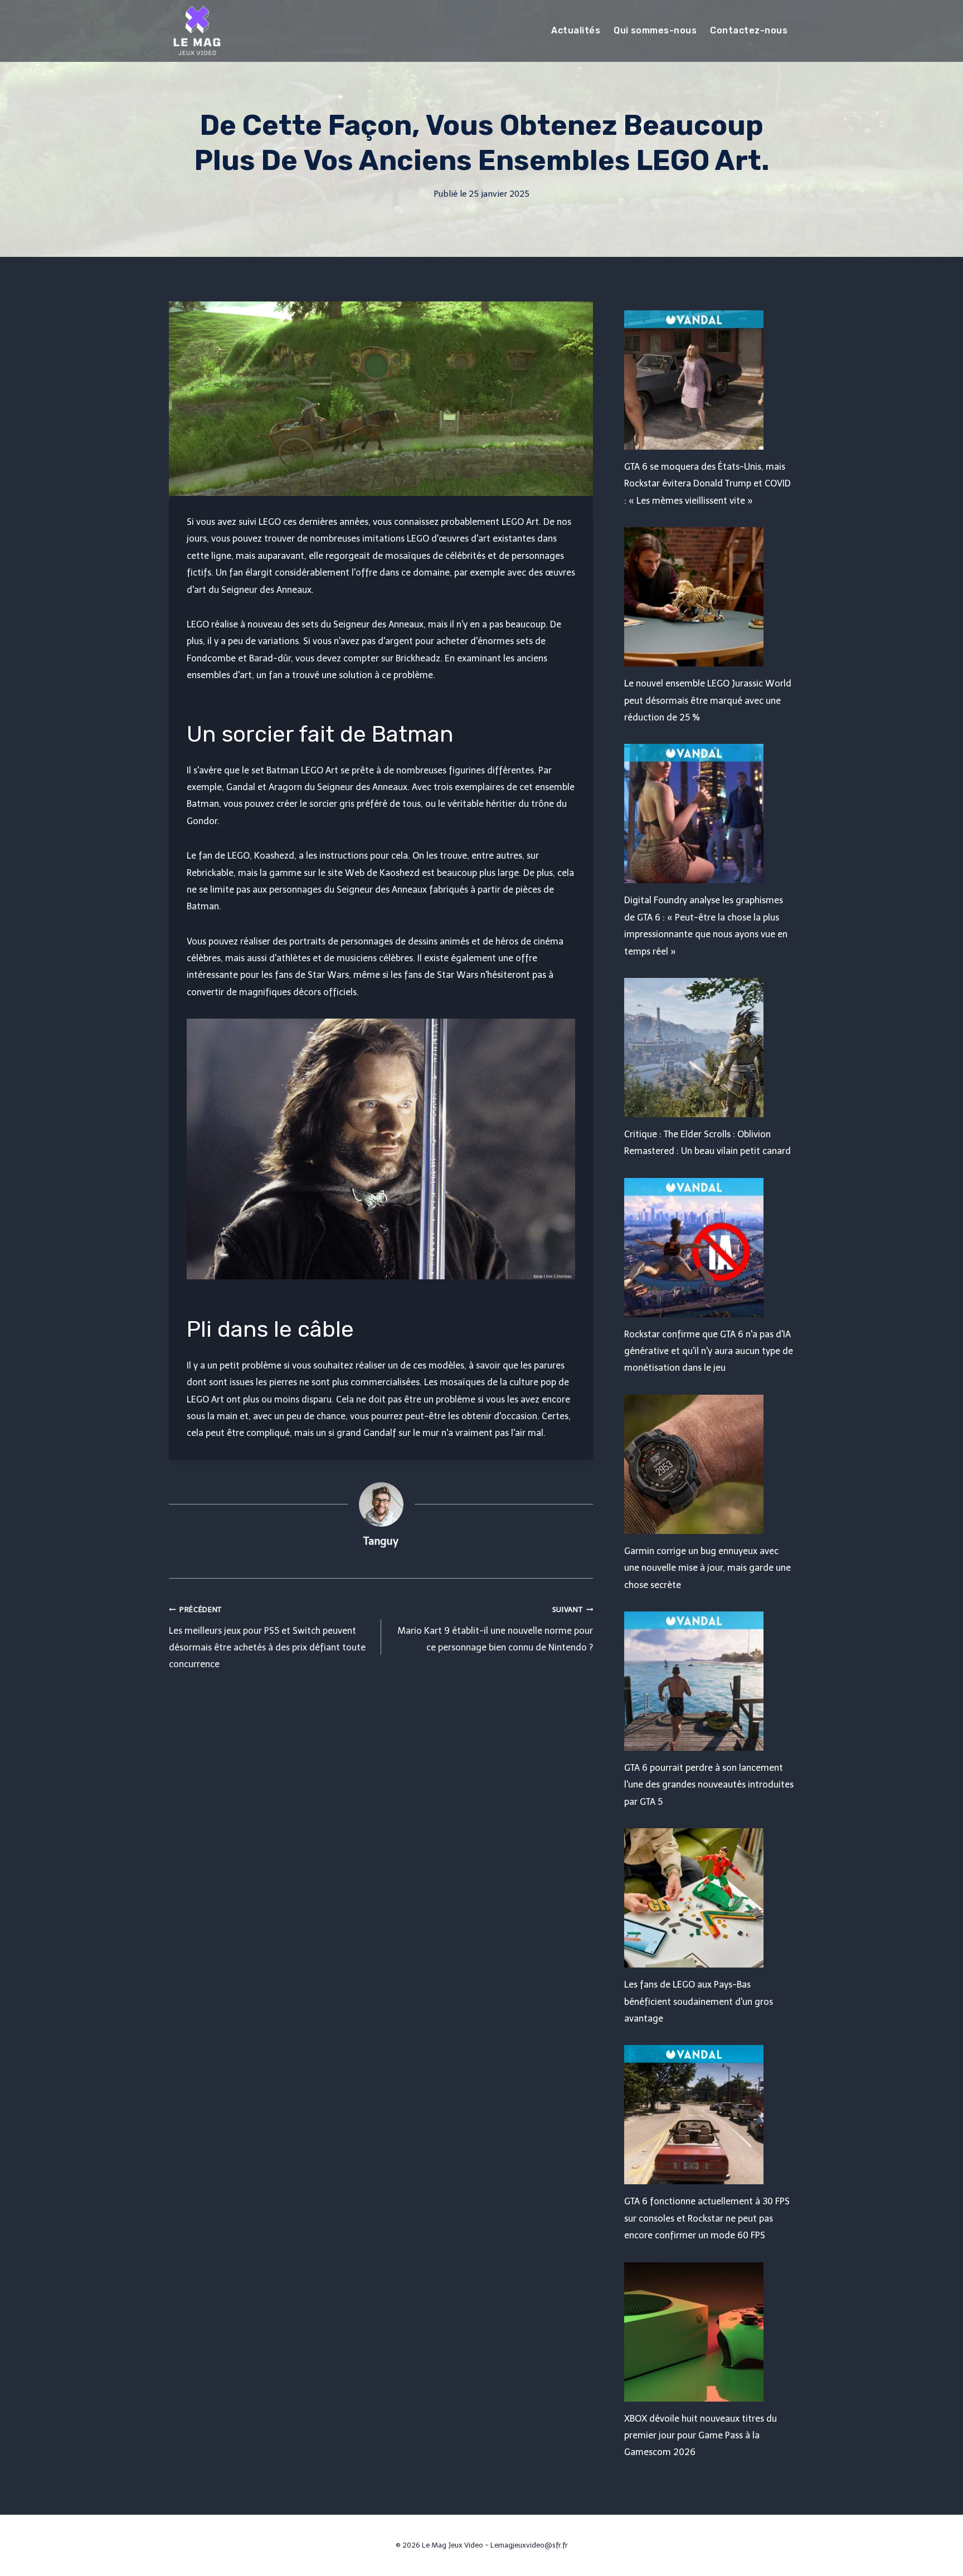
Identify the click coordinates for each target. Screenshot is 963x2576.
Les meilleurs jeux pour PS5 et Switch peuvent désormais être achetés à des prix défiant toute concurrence (267, 1637)
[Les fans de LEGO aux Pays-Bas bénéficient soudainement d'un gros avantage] (709, 1898)
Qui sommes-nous (655, 30)
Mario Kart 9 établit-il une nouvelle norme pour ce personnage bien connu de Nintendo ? (495, 1629)
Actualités (576, 30)
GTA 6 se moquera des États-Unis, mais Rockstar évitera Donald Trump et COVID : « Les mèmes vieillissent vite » (707, 484)
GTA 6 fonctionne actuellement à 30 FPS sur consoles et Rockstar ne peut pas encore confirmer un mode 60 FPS (707, 2218)
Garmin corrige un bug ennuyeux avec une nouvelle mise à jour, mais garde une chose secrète (707, 1568)
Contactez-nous (749, 30)
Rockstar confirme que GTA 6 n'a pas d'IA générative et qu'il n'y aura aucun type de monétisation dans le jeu (709, 1351)
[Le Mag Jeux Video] (197, 31)
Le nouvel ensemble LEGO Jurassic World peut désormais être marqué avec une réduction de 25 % (708, 700)
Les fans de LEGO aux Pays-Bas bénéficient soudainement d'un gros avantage (699, 2002)
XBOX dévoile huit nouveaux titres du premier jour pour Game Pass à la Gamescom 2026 (701, 2436)
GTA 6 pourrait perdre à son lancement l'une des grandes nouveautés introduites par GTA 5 (709, 1785)
